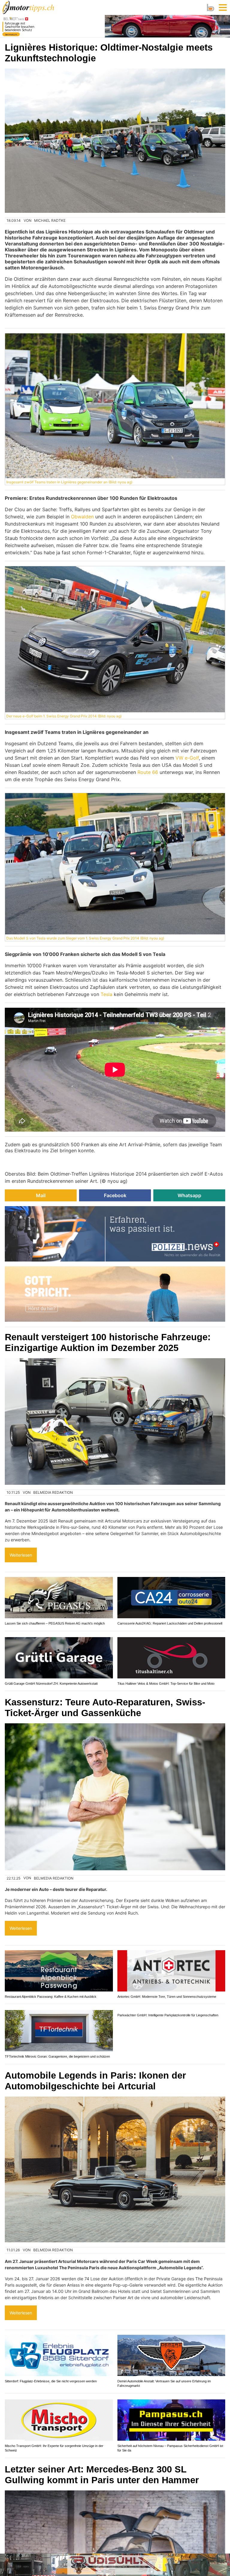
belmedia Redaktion (53, 1492)
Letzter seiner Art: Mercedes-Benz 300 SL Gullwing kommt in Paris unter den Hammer (102, 2475)
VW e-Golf (187, 758)
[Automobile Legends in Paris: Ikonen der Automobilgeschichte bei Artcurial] (115, 2169)
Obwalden (82, 517)
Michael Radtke (50, 220)
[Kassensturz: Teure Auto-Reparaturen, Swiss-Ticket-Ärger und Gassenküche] (115, 1797)
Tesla (106, 994)
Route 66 (148, 772)
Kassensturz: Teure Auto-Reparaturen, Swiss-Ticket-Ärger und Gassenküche (105, 1708)
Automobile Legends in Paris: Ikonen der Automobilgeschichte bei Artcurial (95, 2081)
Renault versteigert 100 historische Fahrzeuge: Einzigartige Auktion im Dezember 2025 (108, 1342)
